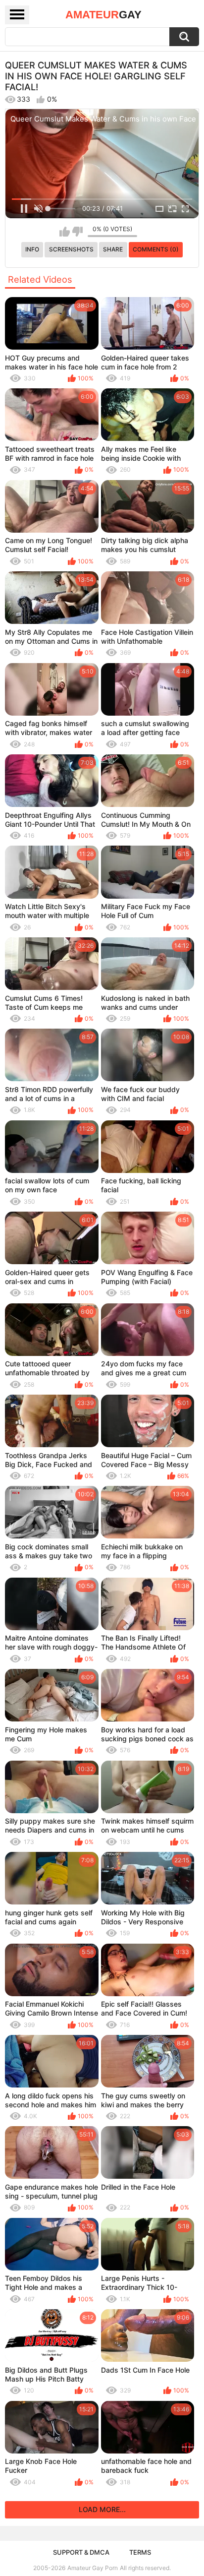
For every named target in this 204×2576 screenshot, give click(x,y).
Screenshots (71, 249)
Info (32, 249)
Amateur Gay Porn (93, 2568)
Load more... (102, 2509)
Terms (140, 2552)
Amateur (103, 15)
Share (113, 249)
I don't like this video (77, 232)
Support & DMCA (81, 2552)
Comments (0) (156, 249)
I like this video (65, 232)
